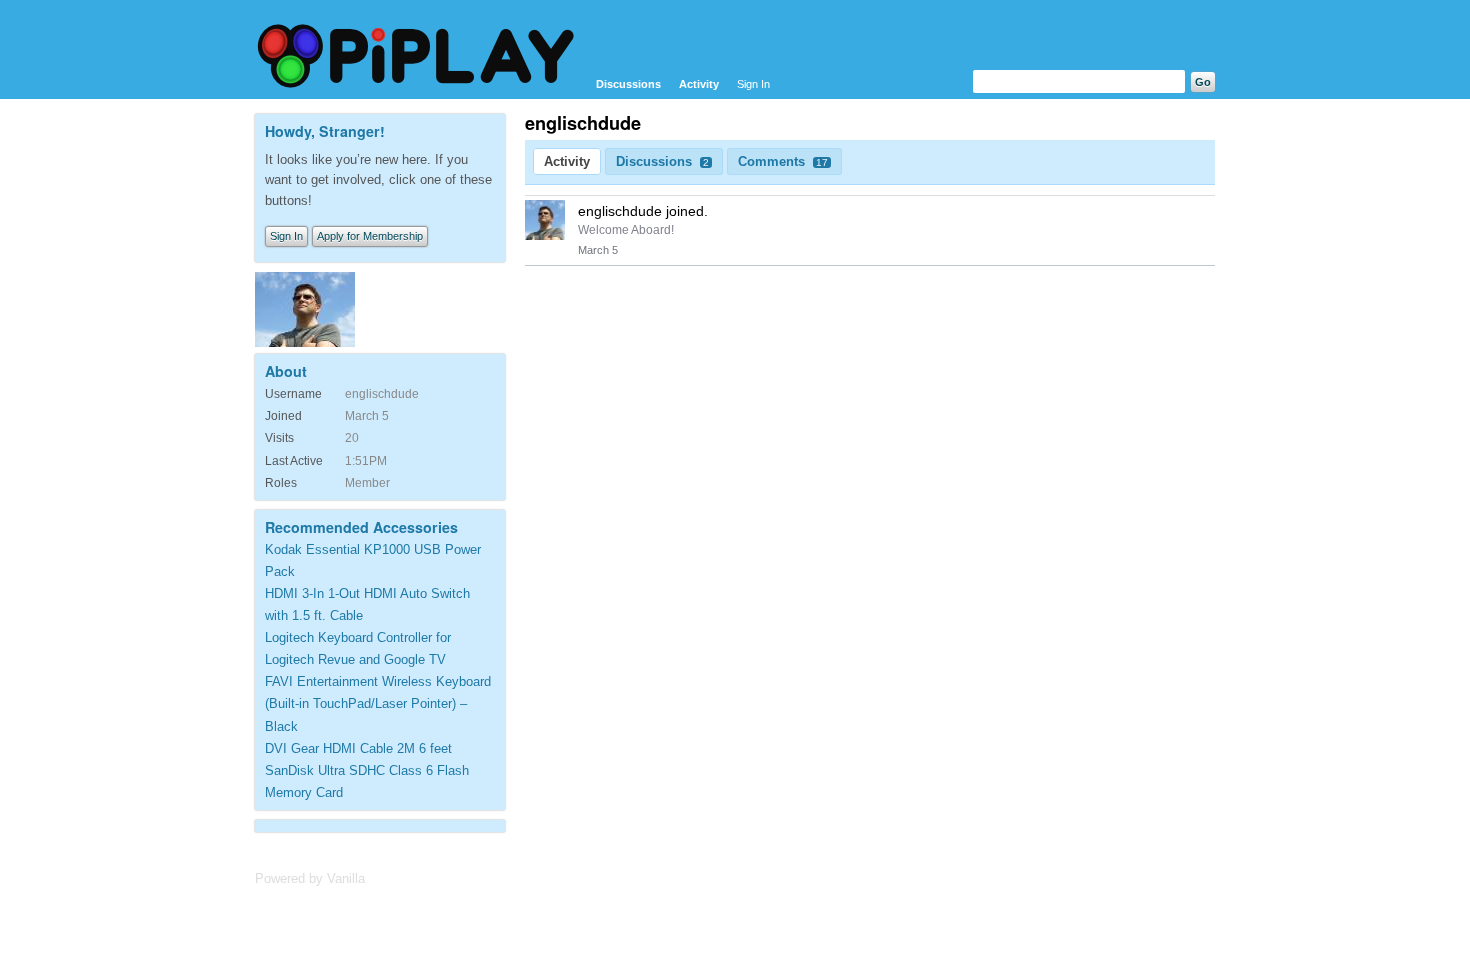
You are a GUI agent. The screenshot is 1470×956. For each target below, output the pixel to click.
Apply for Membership (370, 236)
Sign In (753, 84)
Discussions (628, 84)
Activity (699, 84)
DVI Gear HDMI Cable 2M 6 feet (358, 748)
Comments (783, 161)
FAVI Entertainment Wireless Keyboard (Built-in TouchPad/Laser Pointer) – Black (378, 703)
